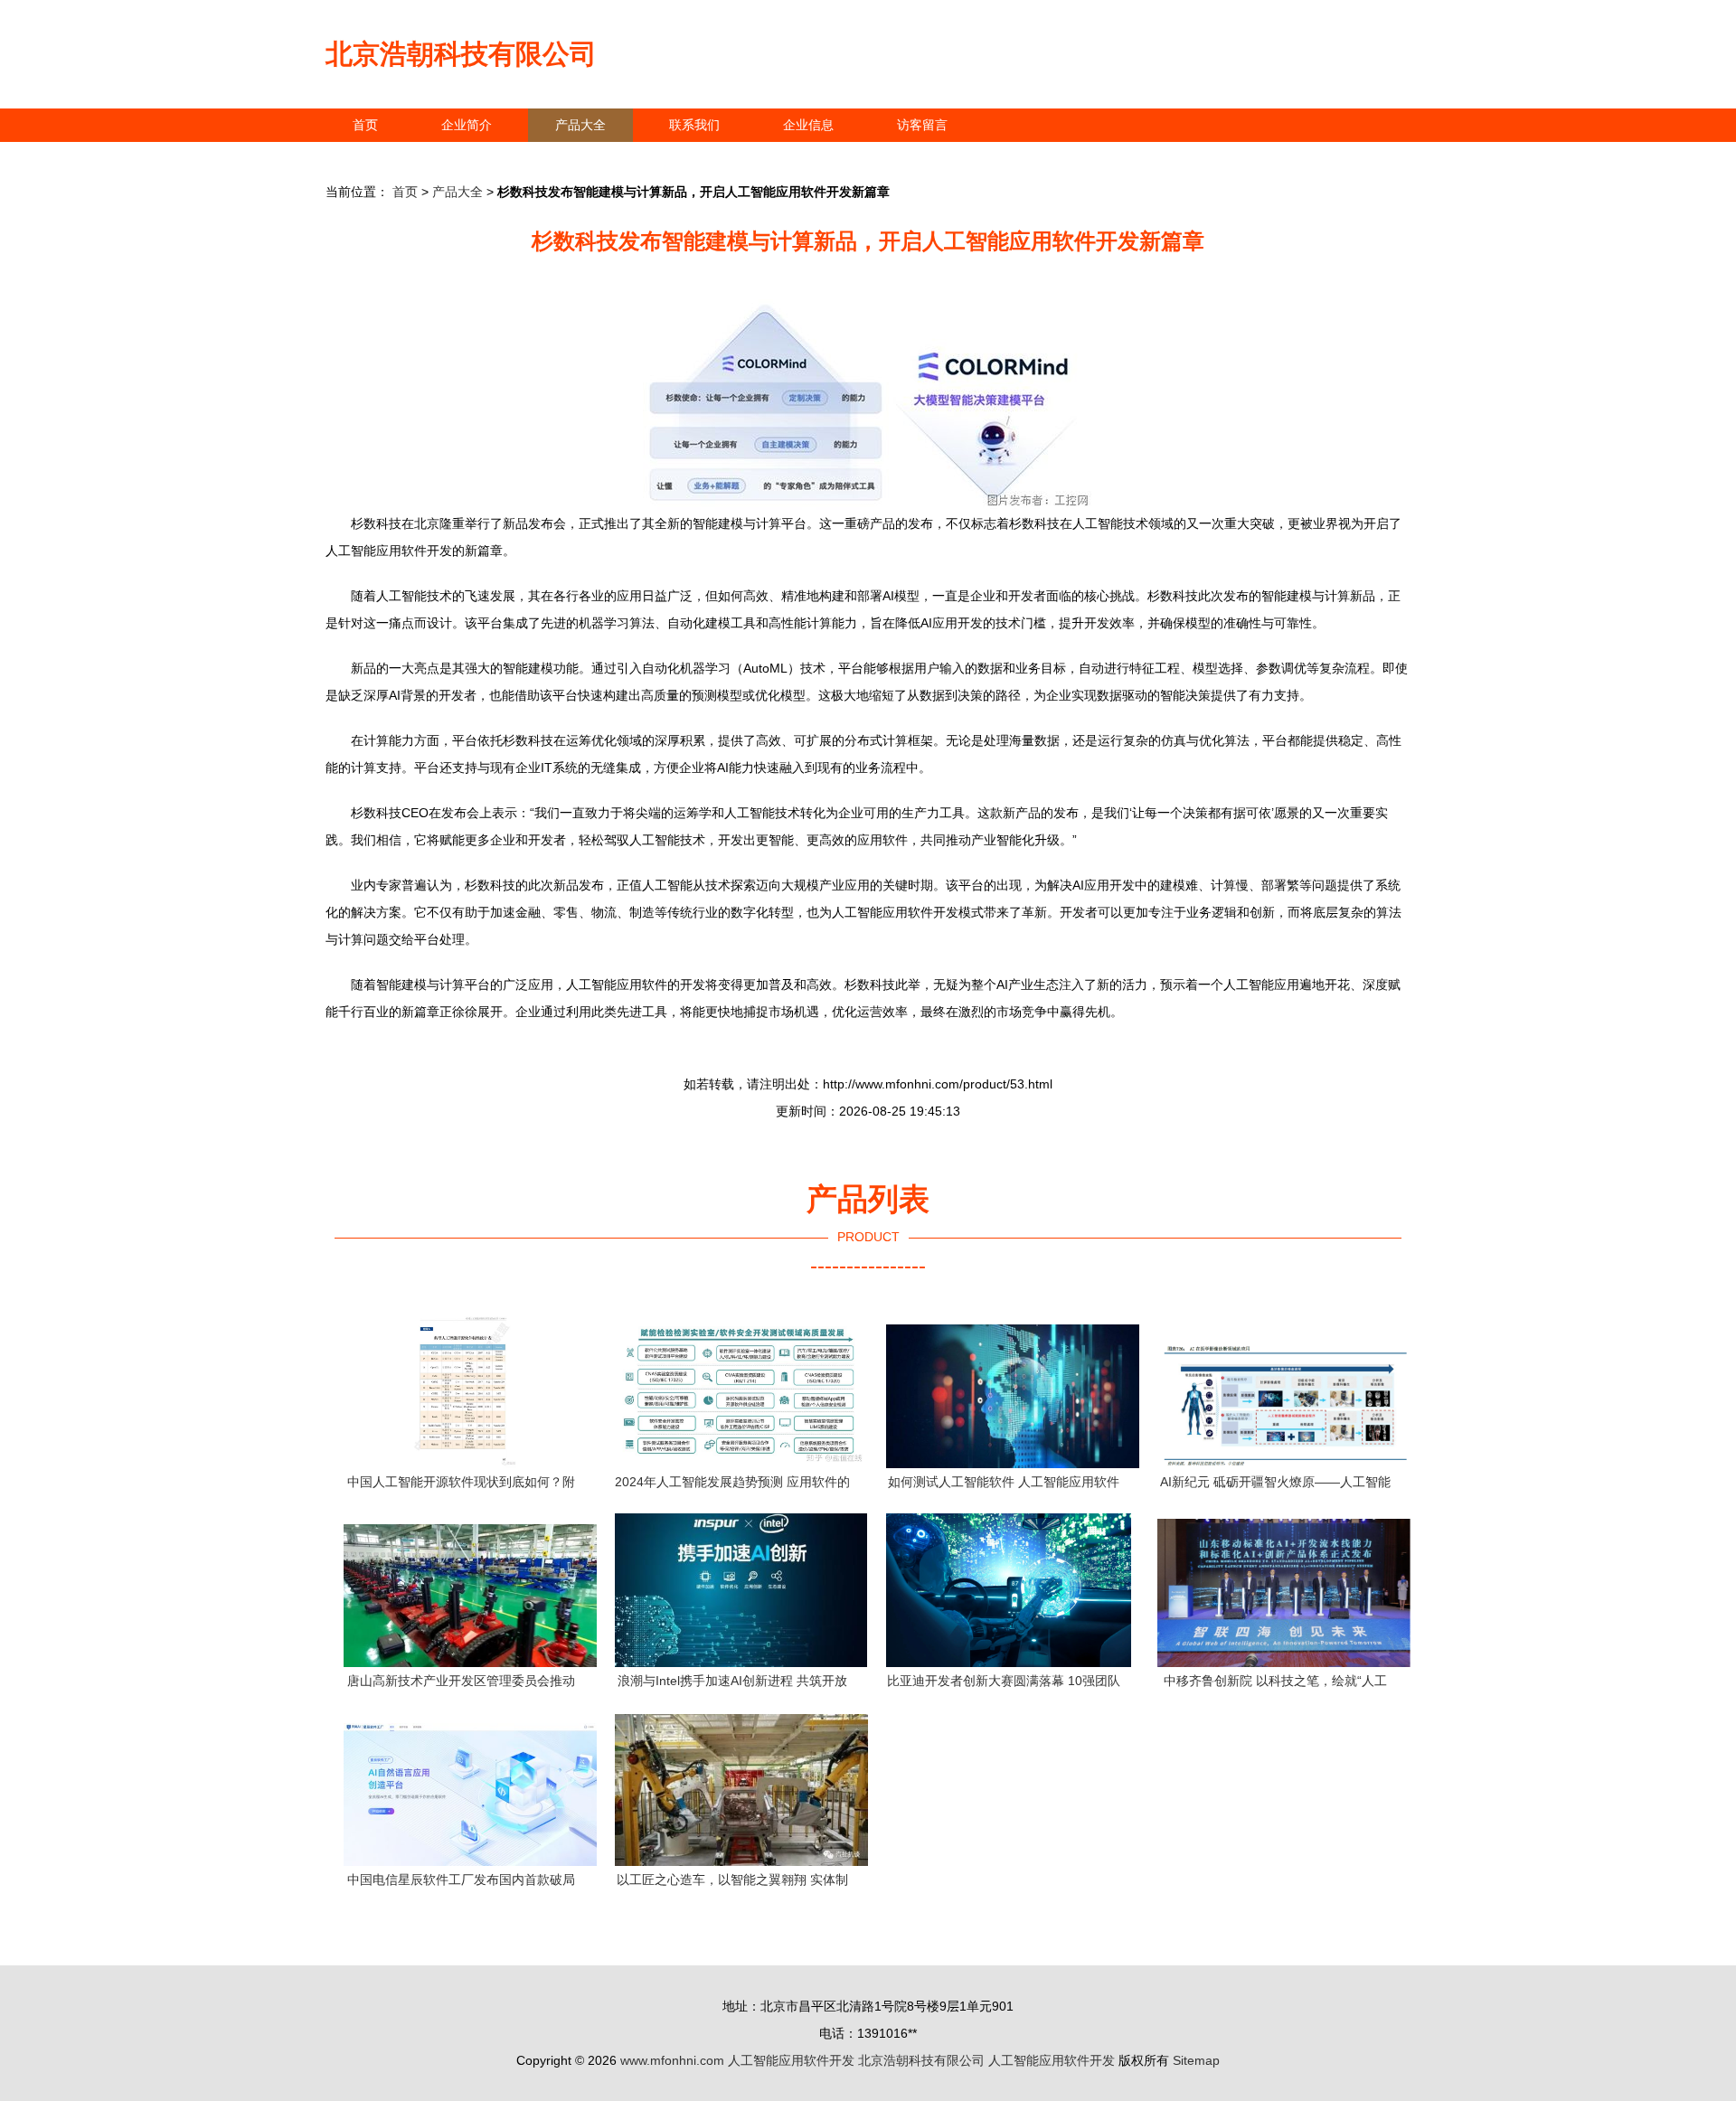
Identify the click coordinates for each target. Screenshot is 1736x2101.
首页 (365, 125)
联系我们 (694, 125)
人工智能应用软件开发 (791, 2060)
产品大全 (580, 125)
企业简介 (467, 125)
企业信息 (808, 125)
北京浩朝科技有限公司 (461, 54)
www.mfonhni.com (672, 2060)
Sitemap (1196, 2060)
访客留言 (922, 125)
